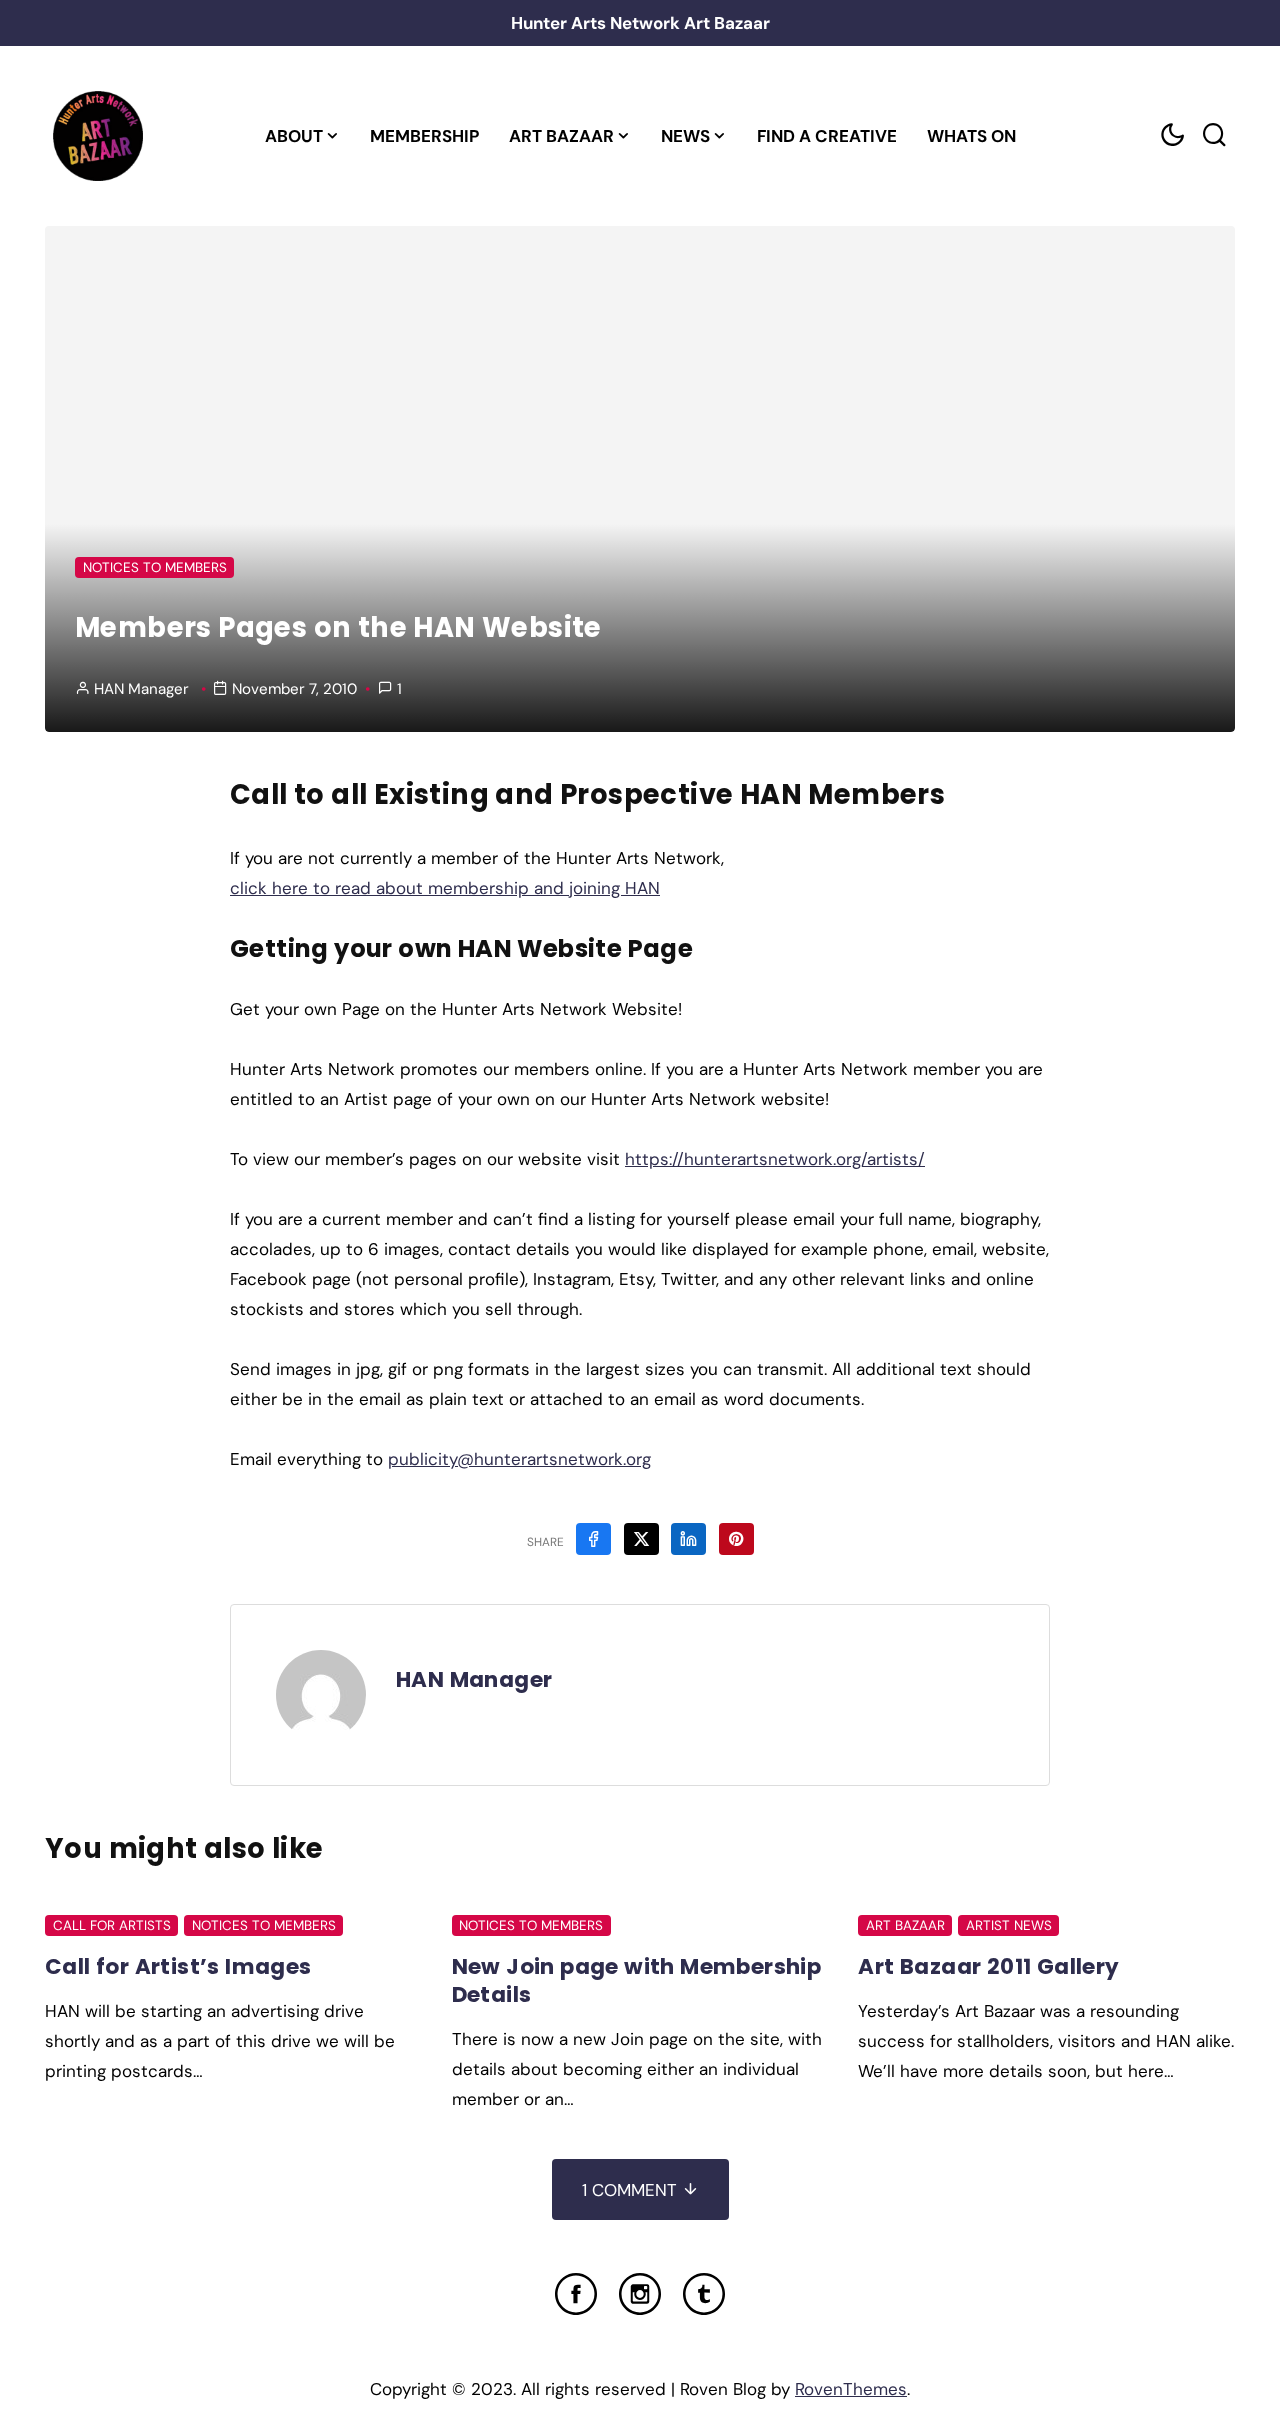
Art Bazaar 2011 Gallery (988, 1966)
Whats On (971, 136)
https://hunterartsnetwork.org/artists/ (775, 1159)
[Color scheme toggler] (1172, 135)
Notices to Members (155, 567)
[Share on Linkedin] (688, 1539)
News (685, 136)
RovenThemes (851, 2389)
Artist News (1009, 1925)
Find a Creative (827, 136)
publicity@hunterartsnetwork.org (519, 1459)
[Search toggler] (1214, 135)
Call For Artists (112, 1925)
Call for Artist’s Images (178, 1966)
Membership (424, 136)
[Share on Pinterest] (736, 1539)
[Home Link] (97, 136)
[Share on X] (641, 1539)
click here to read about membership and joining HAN (445, 888)
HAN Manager (141, 689)
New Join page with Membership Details (637, 1980)
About (294, 136)
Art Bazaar (561, 136)
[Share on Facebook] (593, 1539)
